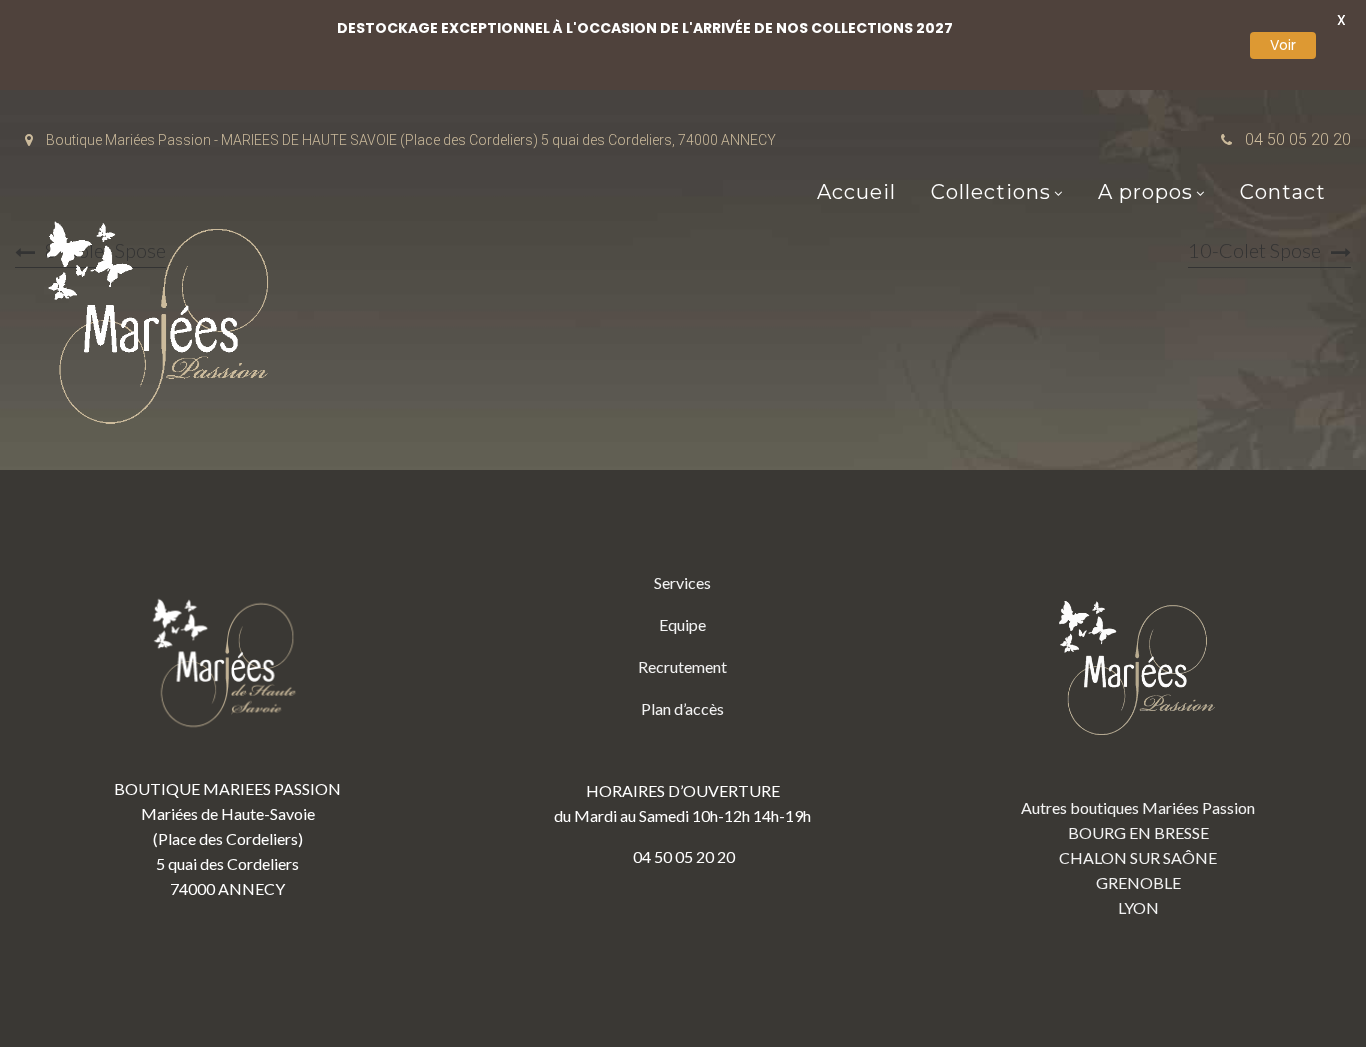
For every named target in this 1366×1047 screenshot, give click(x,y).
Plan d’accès (682, 708)
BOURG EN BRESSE (1138, 832)
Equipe (682, 624)
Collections (991, 192)
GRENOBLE (1138, 882)
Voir (1283, 45)
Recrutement (682, 666)
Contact (1283, 192)
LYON (1138, 907)
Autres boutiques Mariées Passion (1138, 807)
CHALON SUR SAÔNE (1138, 857)
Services (682, 582)
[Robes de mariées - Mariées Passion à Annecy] (165, 328)
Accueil (856, 192)
